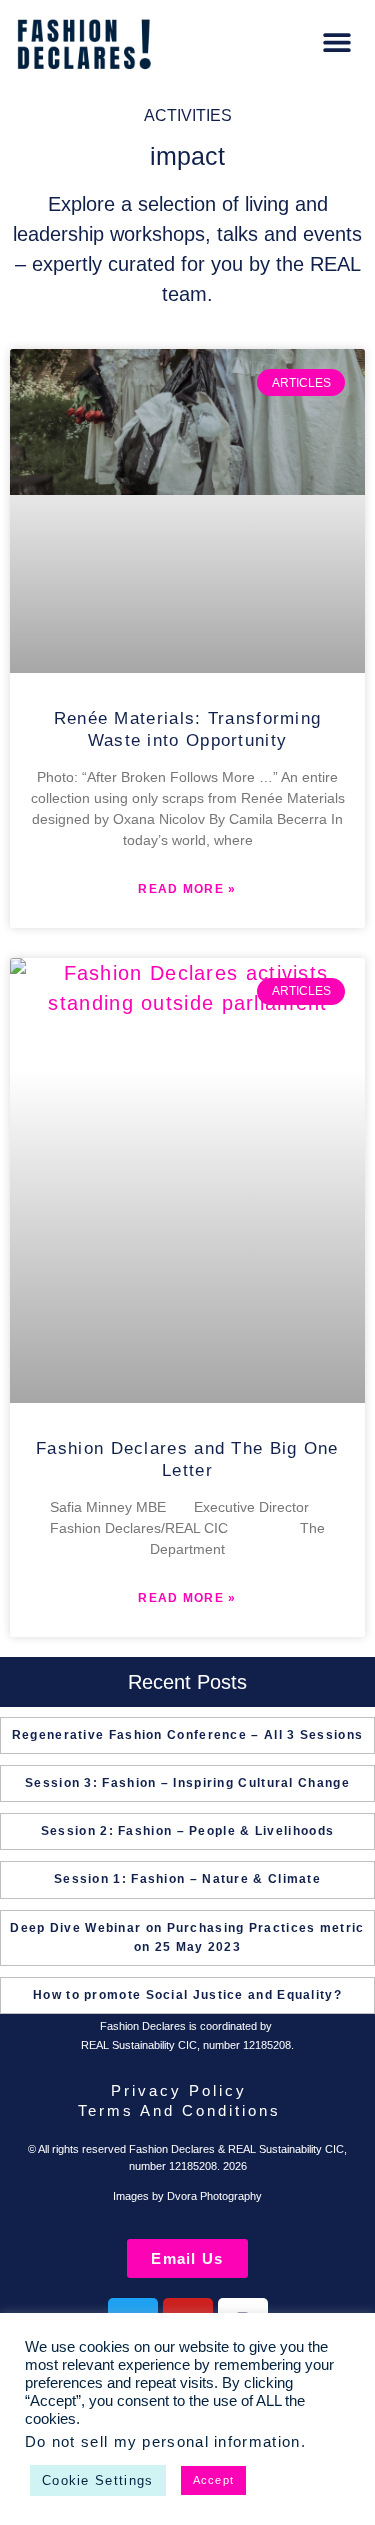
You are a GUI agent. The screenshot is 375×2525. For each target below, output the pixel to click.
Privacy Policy (179, 2090)
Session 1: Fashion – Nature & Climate (187, 1879)
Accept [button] (214, 2480)
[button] (336, 42)
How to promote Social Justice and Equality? (187, 1995)
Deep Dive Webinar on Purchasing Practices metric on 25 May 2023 (187, 1937)
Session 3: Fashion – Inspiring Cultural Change (187, 1783)
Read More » (187, 889)
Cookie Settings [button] (98, 2480)
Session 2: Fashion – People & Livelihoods (187, 1831)
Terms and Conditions (179, 2110)
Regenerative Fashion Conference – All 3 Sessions (187, 1735)
